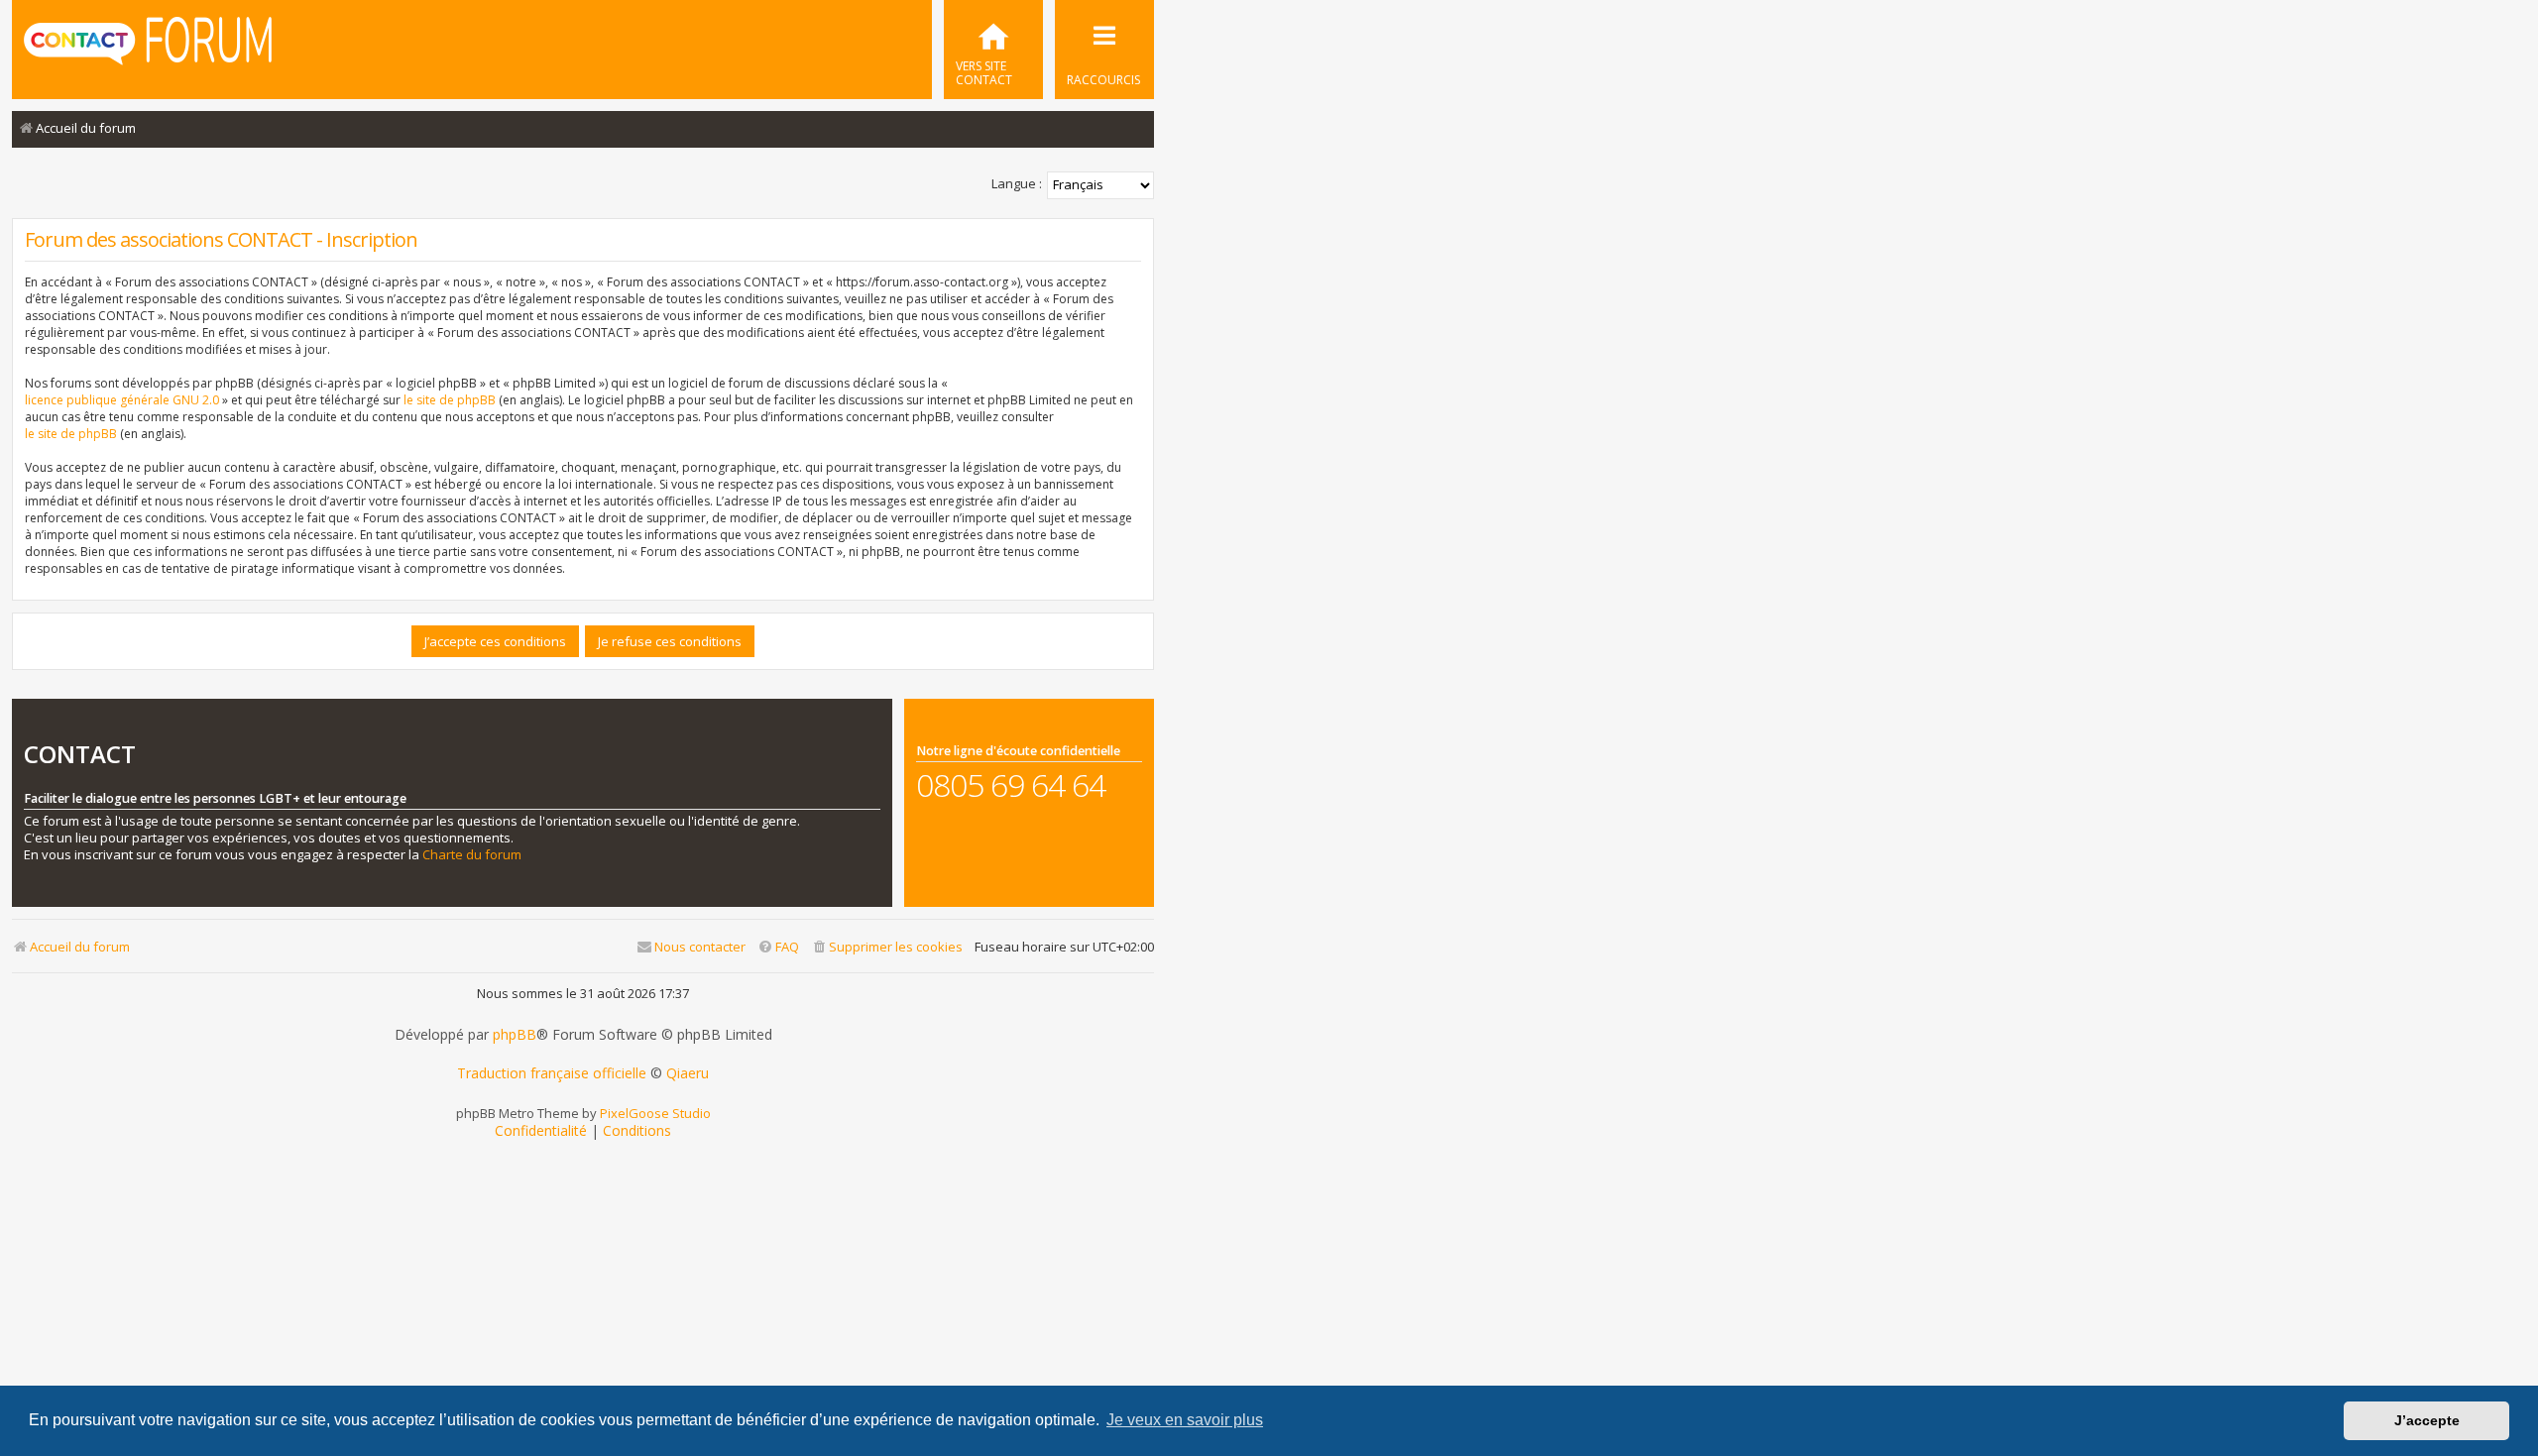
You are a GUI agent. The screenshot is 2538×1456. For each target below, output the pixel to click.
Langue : (1017, 183)
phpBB (515, 1035)
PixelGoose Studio (655, 1113)
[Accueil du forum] (148, 48)
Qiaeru (688, 1073)
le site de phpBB (450, 400)
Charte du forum (472, 855)
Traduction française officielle (552, 1073)
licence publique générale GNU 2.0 (122, 400)
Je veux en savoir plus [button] (1185, 1420)
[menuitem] (993, 50)
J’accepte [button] (2427, 1420)
